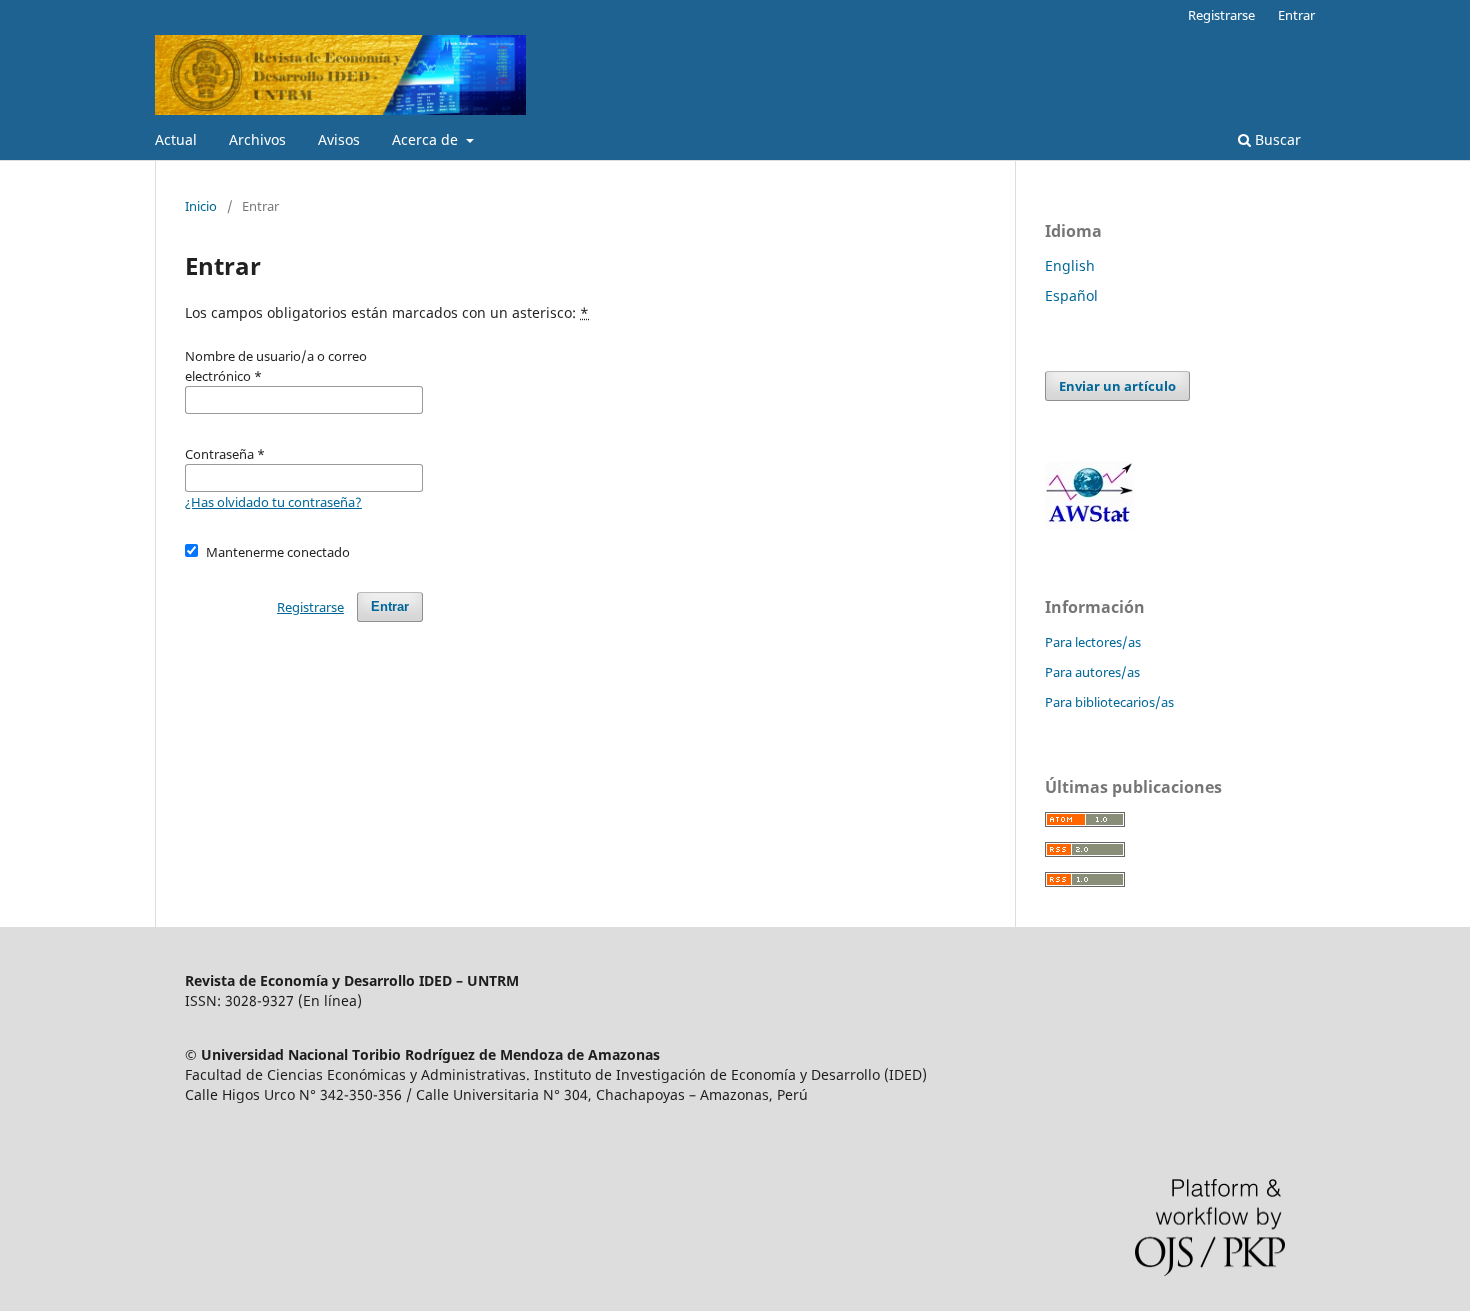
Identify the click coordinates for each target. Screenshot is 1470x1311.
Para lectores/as (1093, 642)
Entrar (1296, 15)
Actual (176, 139)
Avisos (339, 139)
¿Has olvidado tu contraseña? (273, 502)
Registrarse (1221, 15)
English (1070, 265)
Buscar (1276, 139)
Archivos (257, 139)
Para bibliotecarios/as (1109, 702)
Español (1071, 295)
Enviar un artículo (1117, 386)
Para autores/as (1092, 672)
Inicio (201, 206)
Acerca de (427, 139)
